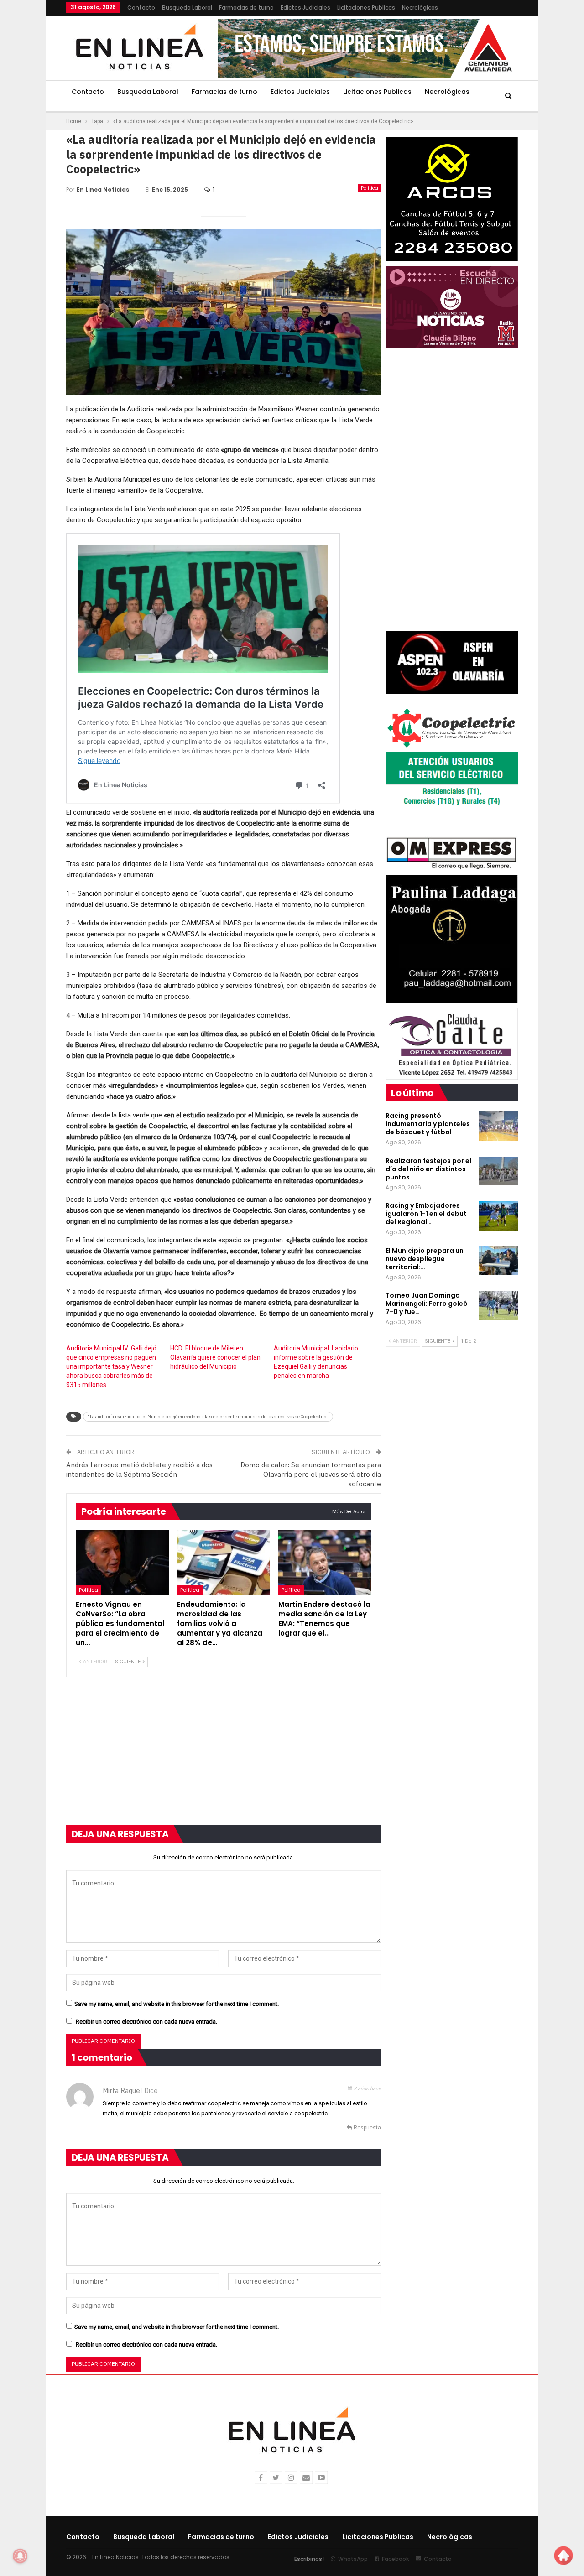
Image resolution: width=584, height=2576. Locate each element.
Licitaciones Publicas (366, 8)
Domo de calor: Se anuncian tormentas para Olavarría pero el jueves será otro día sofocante (311, 1474)
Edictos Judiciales (305, 8)
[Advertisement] (224, 1757)
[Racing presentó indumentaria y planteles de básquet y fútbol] (498, 1126)
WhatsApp (353, 2559)
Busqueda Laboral (187, 8)
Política (370, 188)
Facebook (395, 2559)
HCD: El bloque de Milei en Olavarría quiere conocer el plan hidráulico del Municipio (215, 1357)
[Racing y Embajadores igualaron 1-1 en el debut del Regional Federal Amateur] (498, 1216)
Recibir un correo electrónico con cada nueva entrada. (146, 2022)
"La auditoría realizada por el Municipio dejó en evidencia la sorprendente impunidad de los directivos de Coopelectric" (208, 1416)
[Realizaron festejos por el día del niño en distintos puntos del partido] (498, 1171)
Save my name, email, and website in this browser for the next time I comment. (177, 2004)
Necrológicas (420, 8)
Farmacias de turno (246, 8)
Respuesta (367, 2128)
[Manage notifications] (20, 2556)
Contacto (141, 8)
